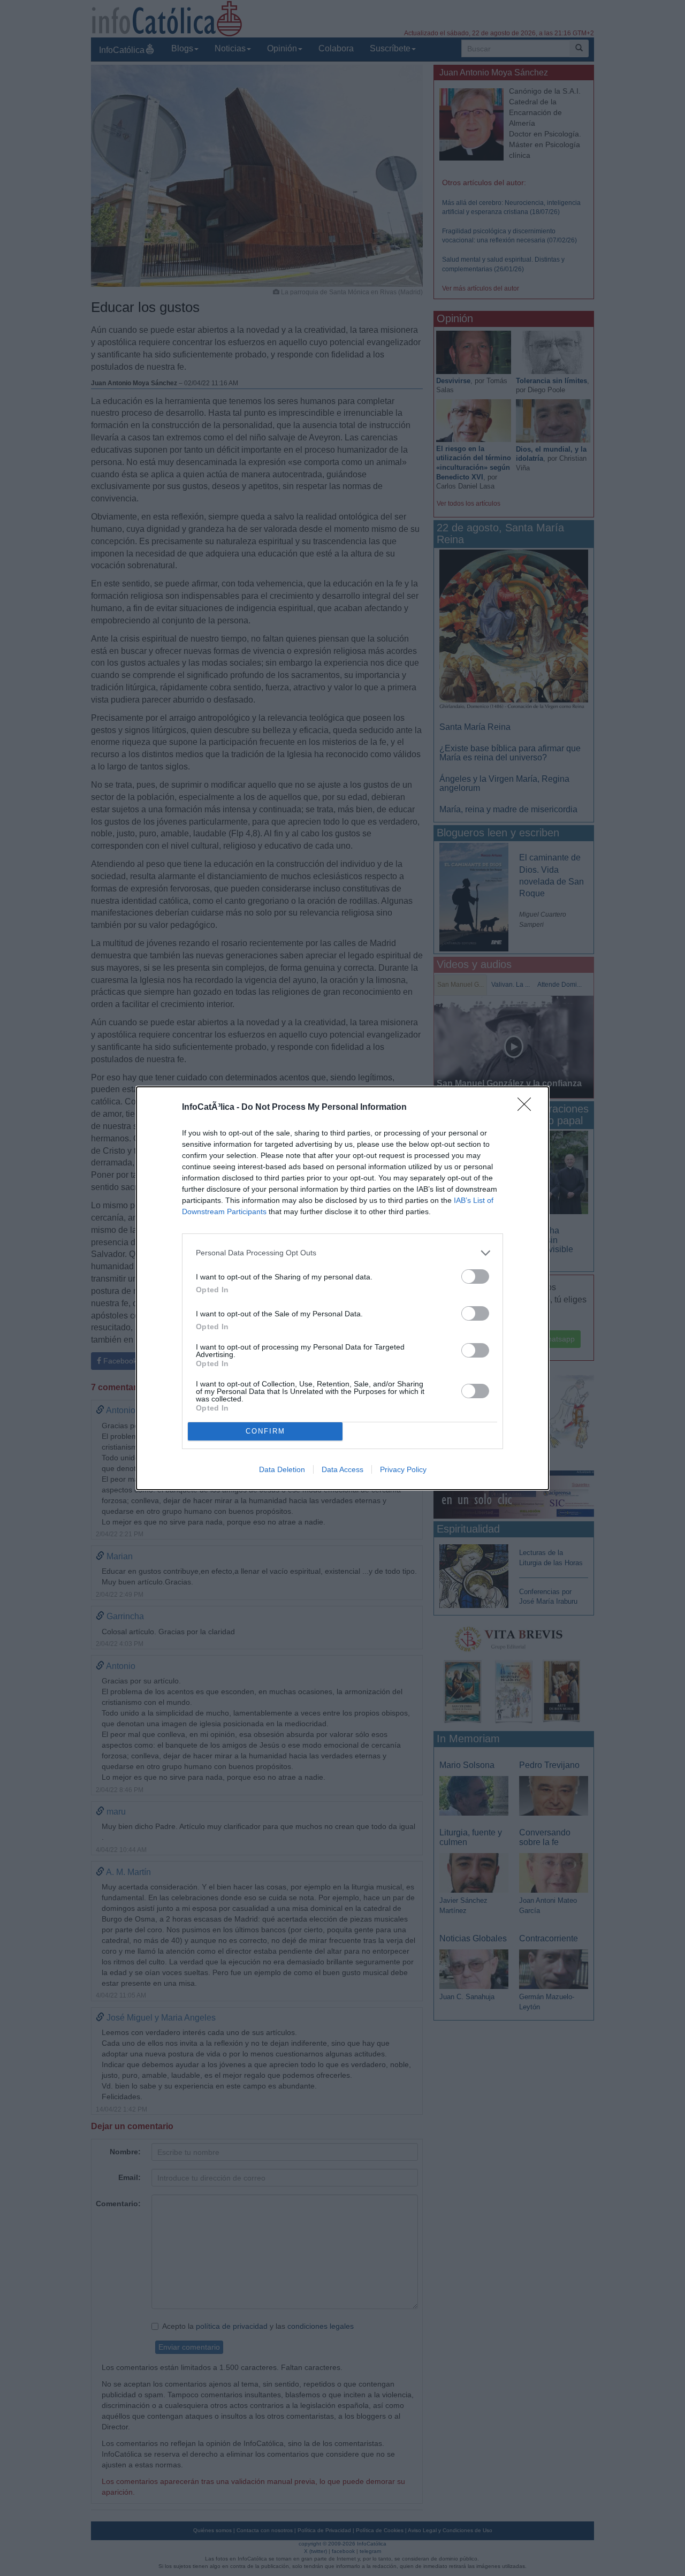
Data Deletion (282, 1469)
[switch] (475, 1276)
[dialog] (342, 1288)
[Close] (528, 1108)
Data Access (342, 1469)
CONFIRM (265, 1431)
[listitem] (342, 1253)
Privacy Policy (403, 1469)
